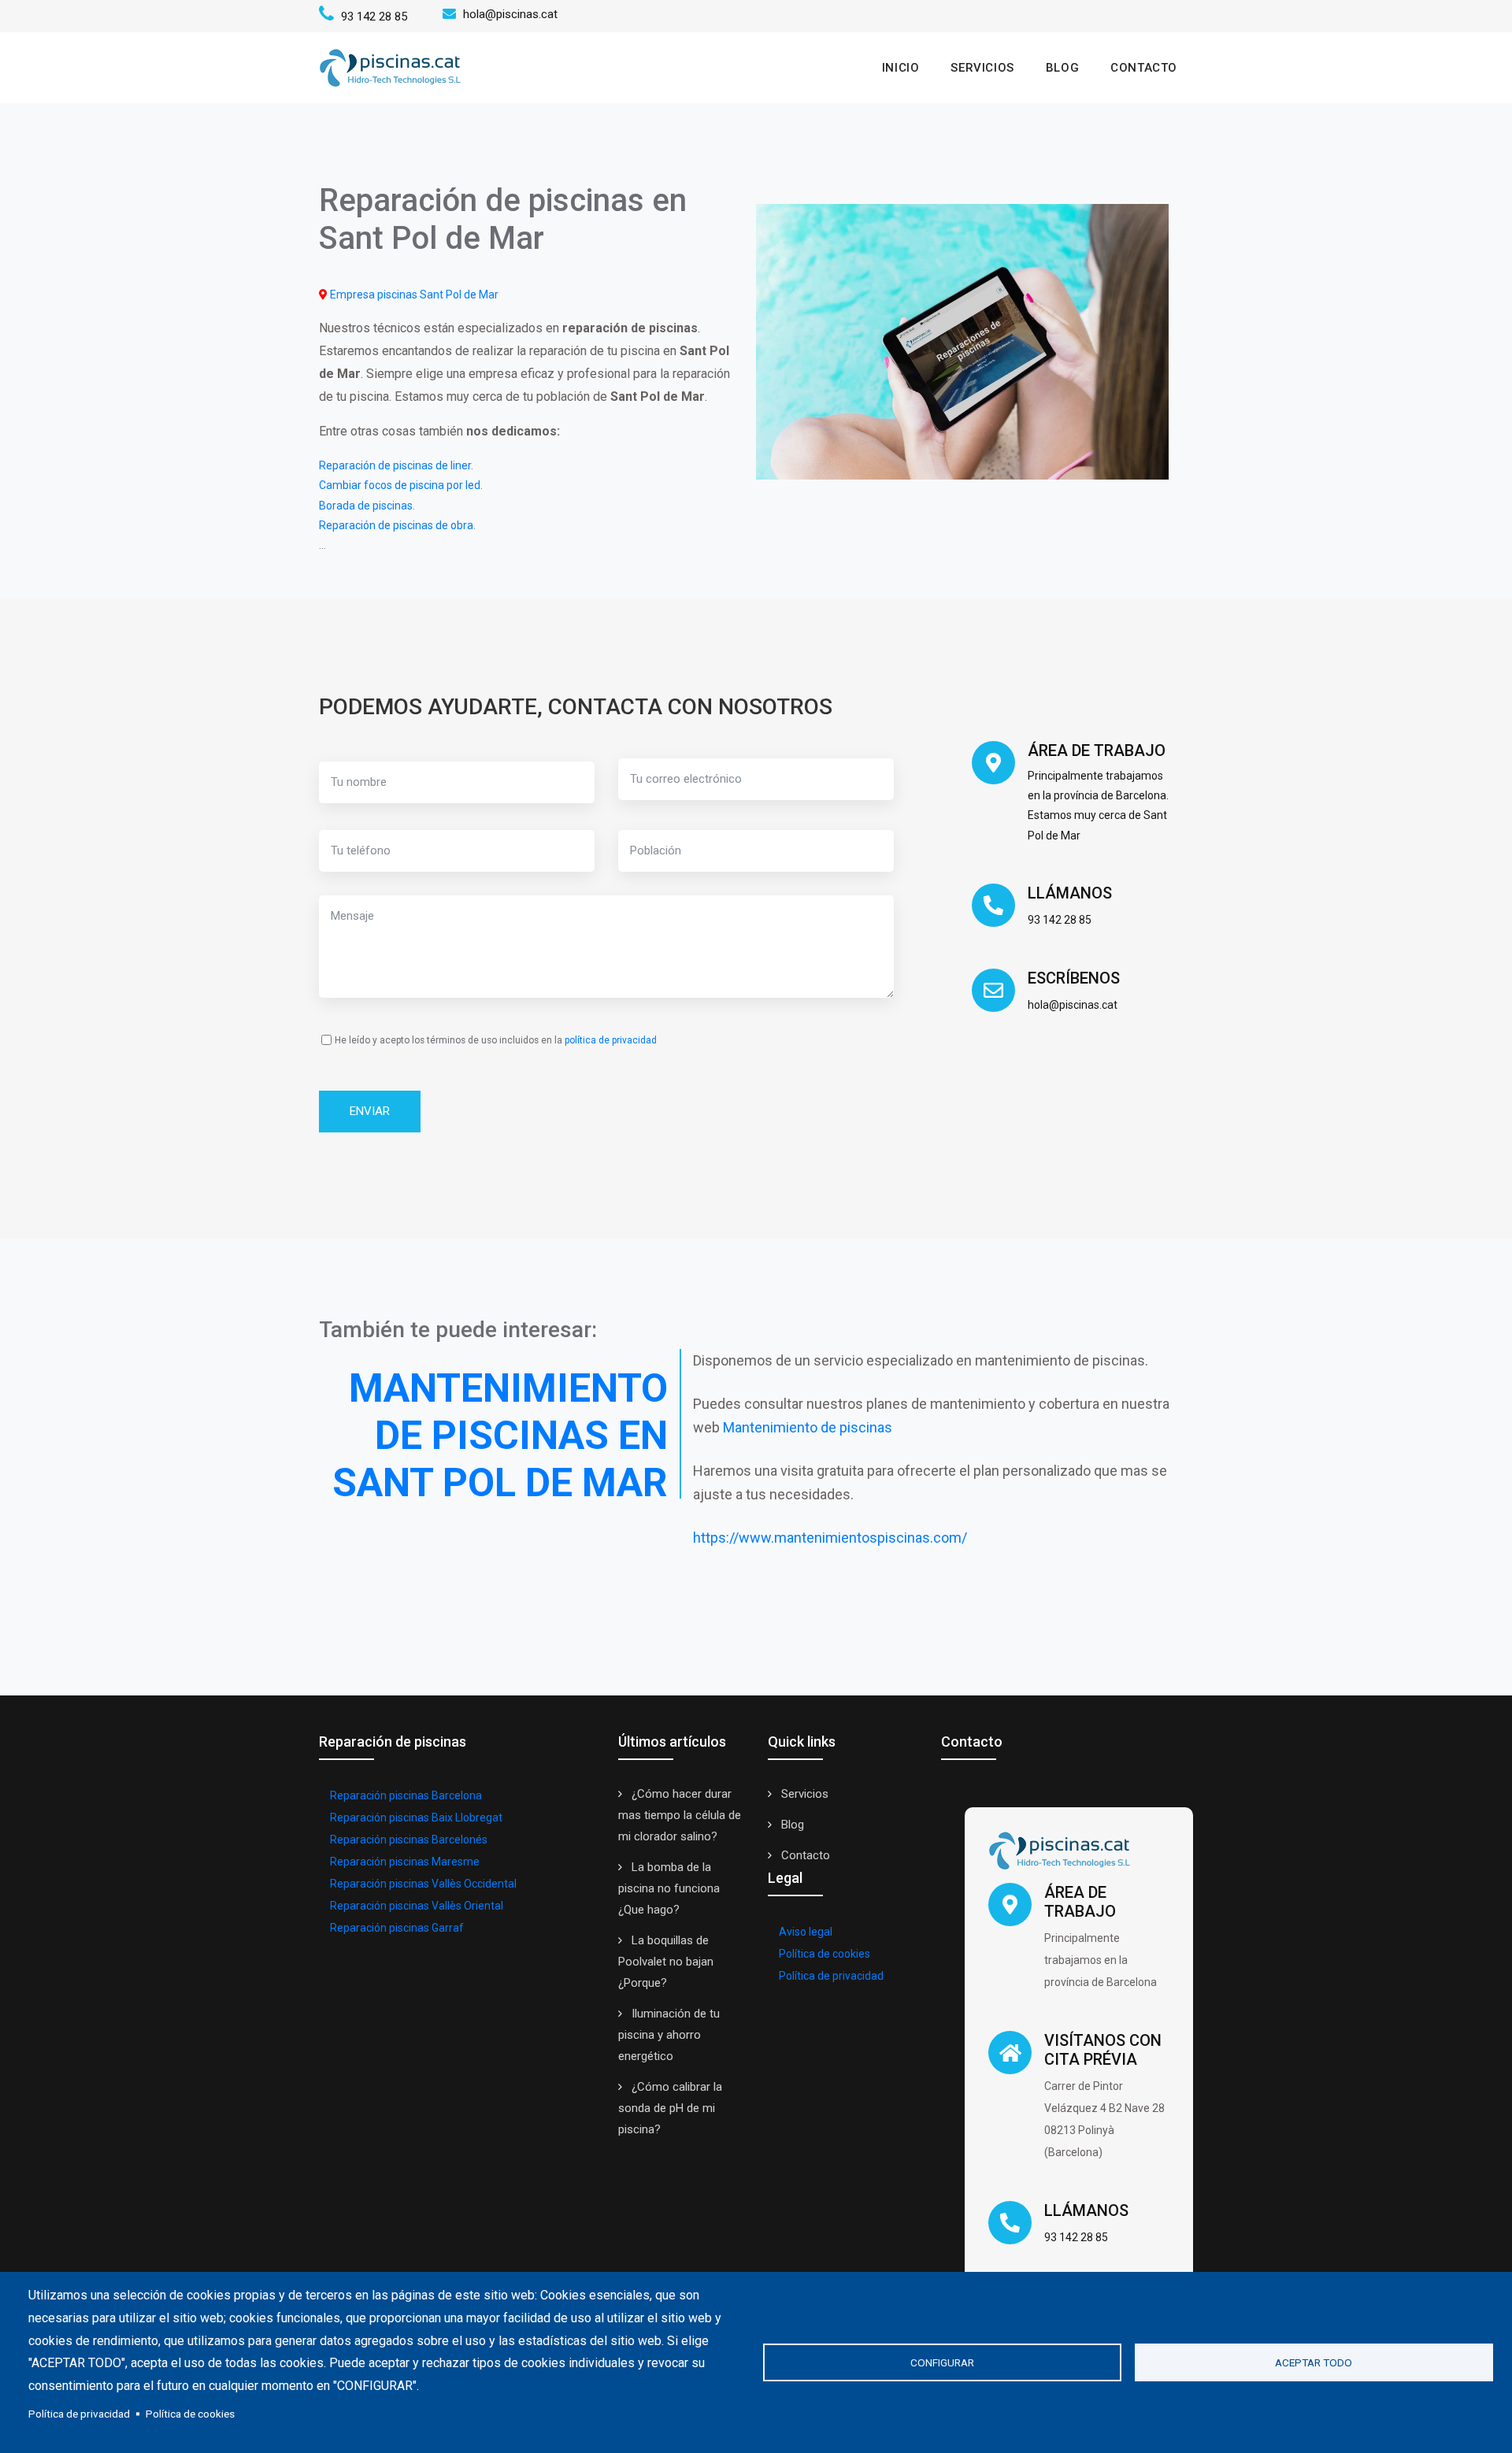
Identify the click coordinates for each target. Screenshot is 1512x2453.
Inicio (901, 68)
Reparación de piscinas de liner (395, 465)
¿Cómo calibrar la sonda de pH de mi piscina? (670, 2108)
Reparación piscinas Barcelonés (409, 1840)
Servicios (982, 68)
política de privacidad (611, 1040)
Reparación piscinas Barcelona (406, 1795)
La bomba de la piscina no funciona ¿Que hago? (669, 1888)
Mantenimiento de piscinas (808, 1427)
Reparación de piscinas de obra (396, 525)
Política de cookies (825, 1954)
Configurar (942, 2362)
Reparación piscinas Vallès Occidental (423, 1884)
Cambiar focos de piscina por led (400, 485)
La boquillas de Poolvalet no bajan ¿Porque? (666, 1962)
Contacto (1144, 68)
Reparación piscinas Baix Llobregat (416, 1818)
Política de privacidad (831, 1976)
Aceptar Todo (1314, 2362)
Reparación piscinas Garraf (397, 1928)
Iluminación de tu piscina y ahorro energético (669, 2035)
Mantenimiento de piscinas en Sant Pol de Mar (500, 1436)
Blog (1062, 68)
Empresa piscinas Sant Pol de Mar (414, 295)
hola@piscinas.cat (510, 14)
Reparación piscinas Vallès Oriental (417, 1906)
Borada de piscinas (366, 506)
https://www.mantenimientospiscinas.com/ (830, 1538)
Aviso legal (806, 1932)
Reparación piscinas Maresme (405, 1862)
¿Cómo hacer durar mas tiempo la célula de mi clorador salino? (680, 1815)
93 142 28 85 (372, 17)
